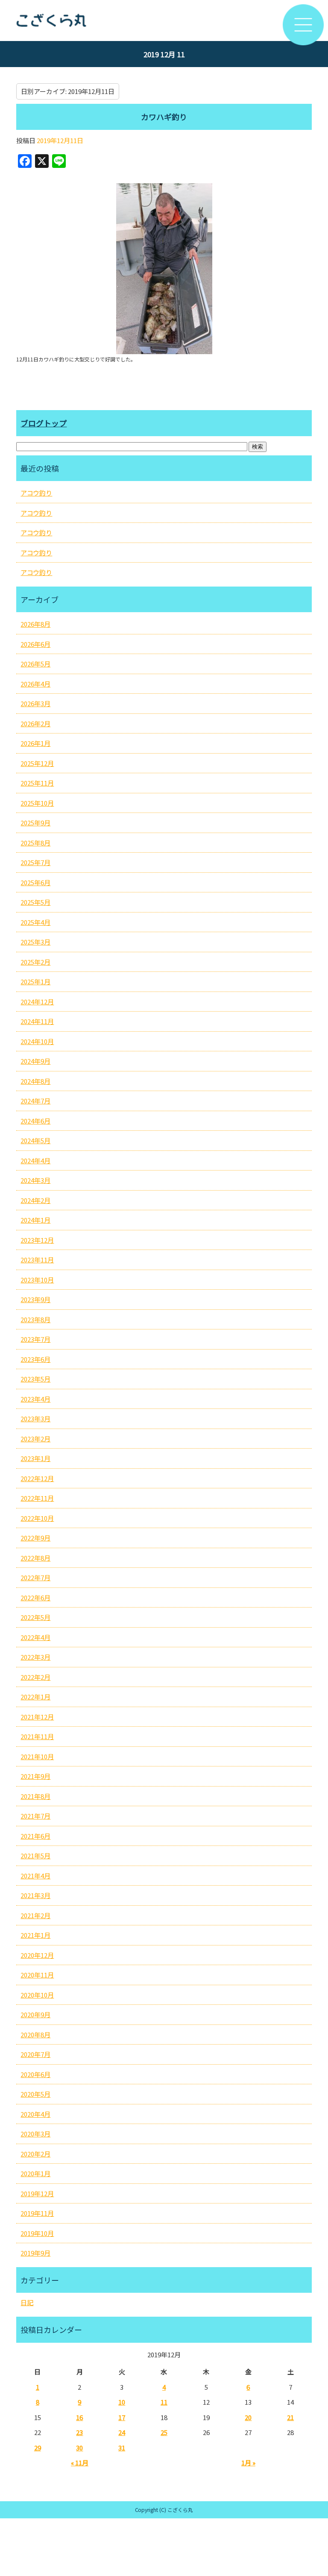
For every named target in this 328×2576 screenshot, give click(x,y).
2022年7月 (35, 1577)
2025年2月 (35, 962)
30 (79, 2448)
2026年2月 (35, 723)
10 (122, 2402)
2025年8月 (35, 843)
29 (38, 2448)
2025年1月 (35, 981)
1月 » (248, 2463)
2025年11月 (37, 783)
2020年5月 (35, 2094)
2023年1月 (35, 1458)
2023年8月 (35, 1319)
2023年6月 (35, 1359)
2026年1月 (35, 743)
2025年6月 (35, 882)
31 (122, 2448)
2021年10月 (37, 1756)
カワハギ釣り (164, 117)
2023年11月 (37, 1260)
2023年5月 (35, 1379)
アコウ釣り (36, 493)
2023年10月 (37, 1280)
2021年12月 (37, 1717)
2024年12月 (37, 1002)
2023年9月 (35, 1299)
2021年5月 (35, 1856)
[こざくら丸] (164, 21)
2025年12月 (37, 763)
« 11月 (80, 2463)
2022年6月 (35, 1598)
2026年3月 (35, 703)
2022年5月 (35, 1617)
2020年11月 (37, 1975)
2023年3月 (35, 1419)
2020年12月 (37, 1955)
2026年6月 (35, 644)
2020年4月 (35, 2114)
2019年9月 (35, 2253)
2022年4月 (35, 1637)
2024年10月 (37, 1041)
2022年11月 (37, 1498)
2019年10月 (37, 2233)
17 (122, 2417)
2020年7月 (35, 2054)
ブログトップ (44, 423)
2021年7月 (35, 1816)
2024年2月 (35, 1200)
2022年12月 (37, 1478)
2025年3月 (35, 942)
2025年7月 (35, 862)
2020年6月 (35, 2074)
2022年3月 (35, 1657)
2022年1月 (35, 1697)
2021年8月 (35, 1796)
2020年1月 (35, 2173)
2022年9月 (35, 1538)
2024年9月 (35, 1061)
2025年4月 (35, 922)
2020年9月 (35, 2014)
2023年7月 (35, 1339)
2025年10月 (37, 803)
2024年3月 (35, 1180)
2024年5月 (35, 1140)
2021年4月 (35, 1876)
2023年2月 (35, 1439)
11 (164, 2402)
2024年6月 (35, 1121)
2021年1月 (35, 1935)
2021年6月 (35, 1836)
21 (290, 2417)
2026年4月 (35, 684)
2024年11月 (37, 1021)
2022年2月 (35, 1677)
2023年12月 (37, 1240)
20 (248, 2417)
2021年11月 (37, 1736)
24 (122, 2432)
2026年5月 (35, 664)
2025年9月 (35, 823)
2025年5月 (35, 902)
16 (79, 2417)
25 (164, 2432)
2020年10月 (37, 1995)
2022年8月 (35, 1558)
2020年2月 (35, 2154)
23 (79, 2432)
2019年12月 (37, 2193)
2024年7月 (35, 1101)
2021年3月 (35, 1895)
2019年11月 (37, 2213)
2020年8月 (35, 2035)
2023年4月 (35, 1399)
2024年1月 (35, 1220)
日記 (27, 2302)
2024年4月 (35, 1160)
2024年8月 (35, 1081)
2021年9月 (35, 1776)
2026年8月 (35, 624)
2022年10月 (37, 1518)
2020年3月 (35, 2134)
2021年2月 (35, 1915)
